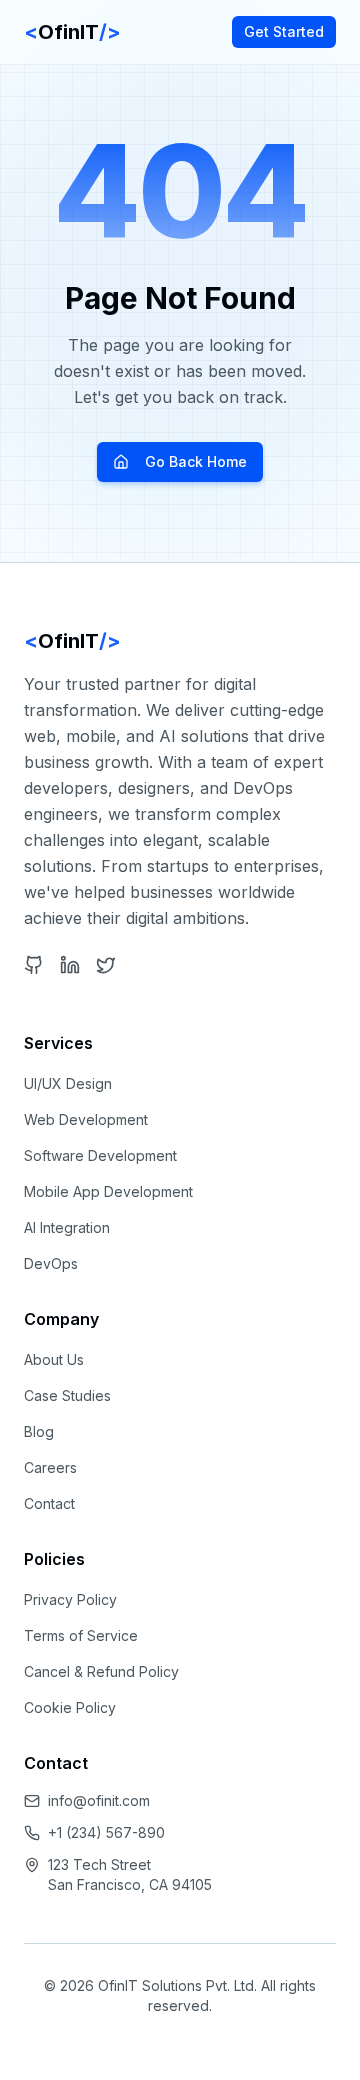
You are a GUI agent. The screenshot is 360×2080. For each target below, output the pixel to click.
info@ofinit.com (99, 1800)
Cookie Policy (70, 1707)
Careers (50, 1467)
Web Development (86, 1119)
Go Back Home (196, 461)
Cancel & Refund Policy (101, 1671)
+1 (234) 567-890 (106, 1832)
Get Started (284, 31)
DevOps (51, 1263)
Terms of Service (81, 1635)
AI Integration (67, 1227)
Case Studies (67, 1395)
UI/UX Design (68, 1083)
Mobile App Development (108, 1191)
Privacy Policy (70, 1599)
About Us (54, 1359)
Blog (39, 1431)
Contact (49, 1503)
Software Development (100, 1155)
